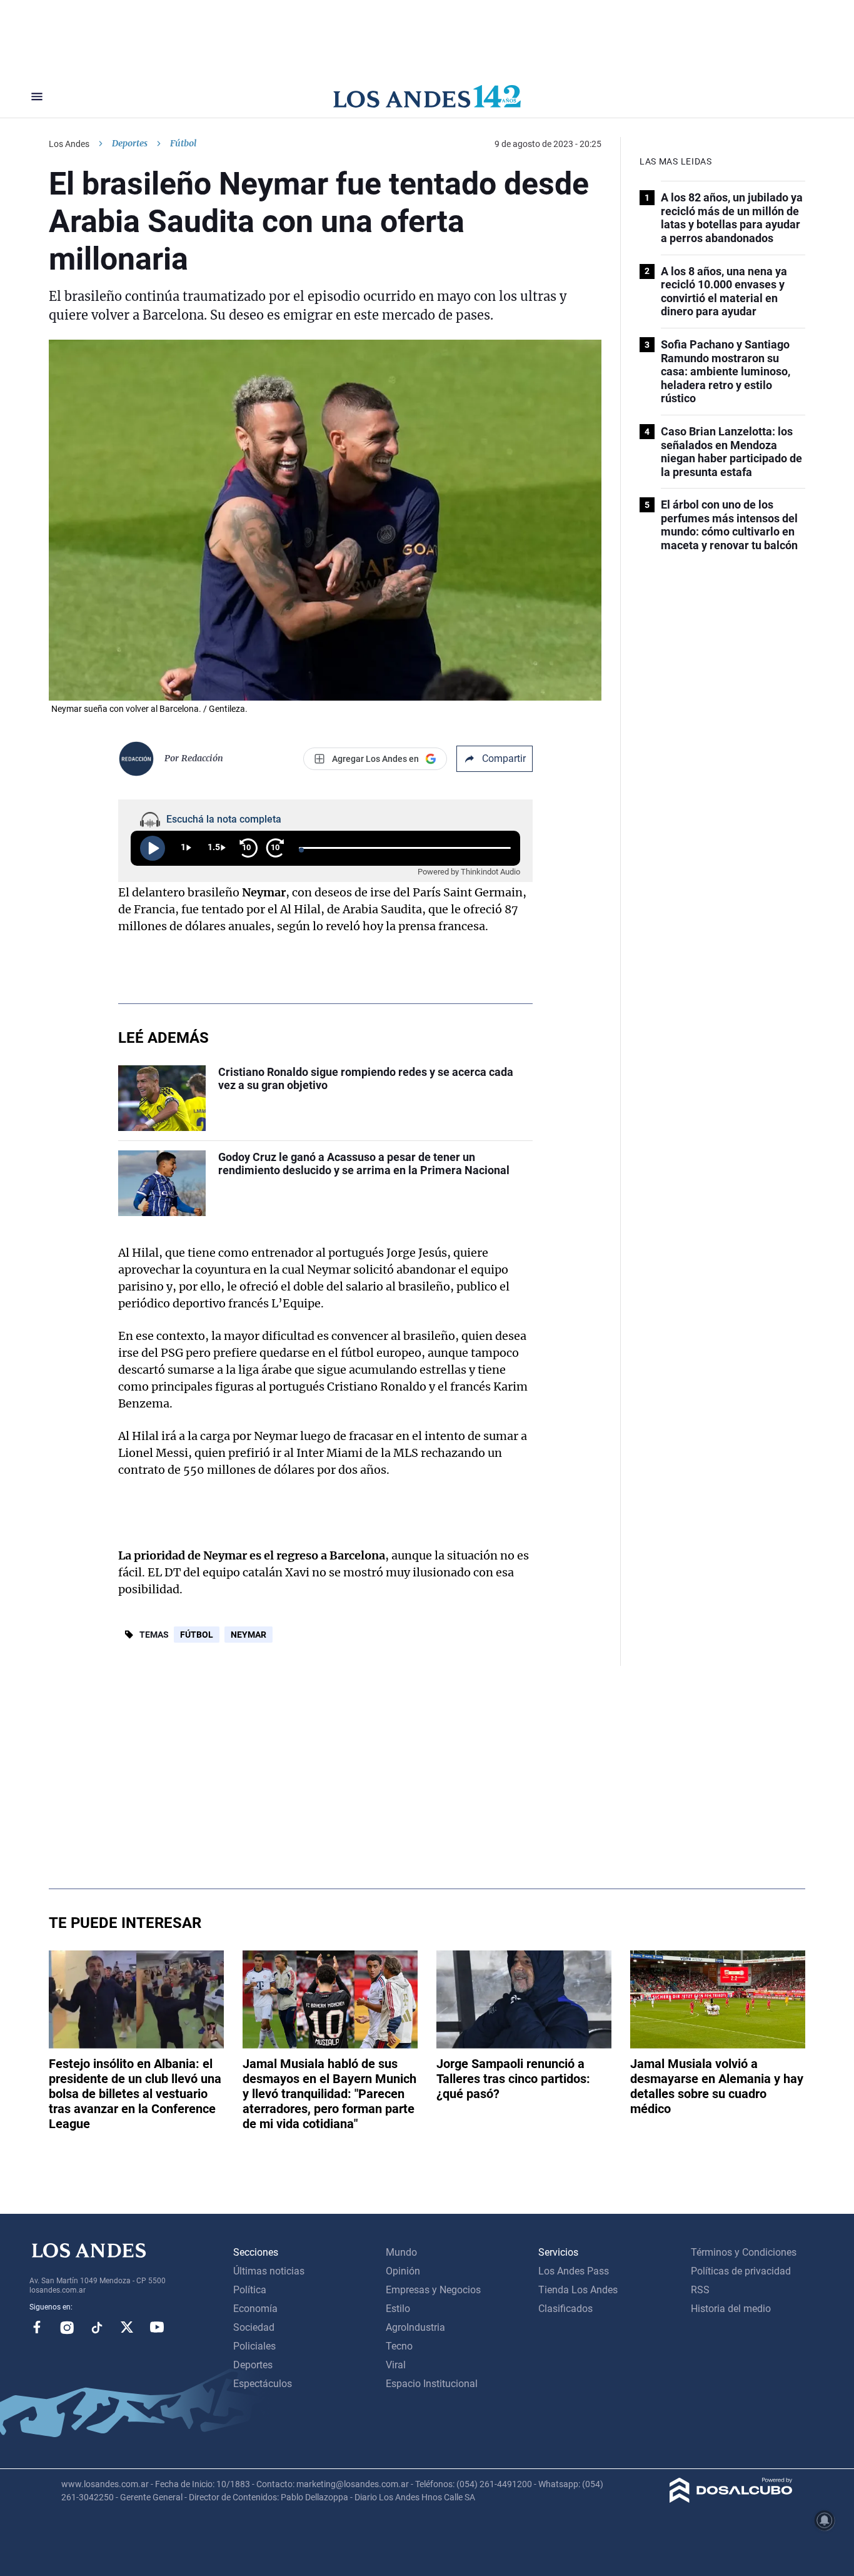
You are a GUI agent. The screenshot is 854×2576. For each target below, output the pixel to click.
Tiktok (97, 2327)
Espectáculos (263, 2384)
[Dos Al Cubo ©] (731, 2499)
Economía (255, 2309)
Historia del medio (731, 2309)
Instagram (67, 2327)
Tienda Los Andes (578, 2290)
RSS (700, 2290)
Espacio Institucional (432, 2384)
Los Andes (69, 144)
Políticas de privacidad (741, 2271)
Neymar (249, 1635)
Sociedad (254, 2327)
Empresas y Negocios (433, 2290)
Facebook (37, 2327)
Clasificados (565, 2309)
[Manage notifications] (825, 2520)
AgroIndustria (415, 2327)
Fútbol (197, 1635)
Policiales (254, 2346)
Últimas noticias (269, 2271)
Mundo (401, 2252)
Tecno (399, 2346)
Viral (396, 2365)
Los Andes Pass (574, 2271)
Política (250, 2290)
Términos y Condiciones (744, 2252)
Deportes (130, 143)
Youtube (157, 2327)
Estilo (398, 2309)
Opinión (403, 2271)
